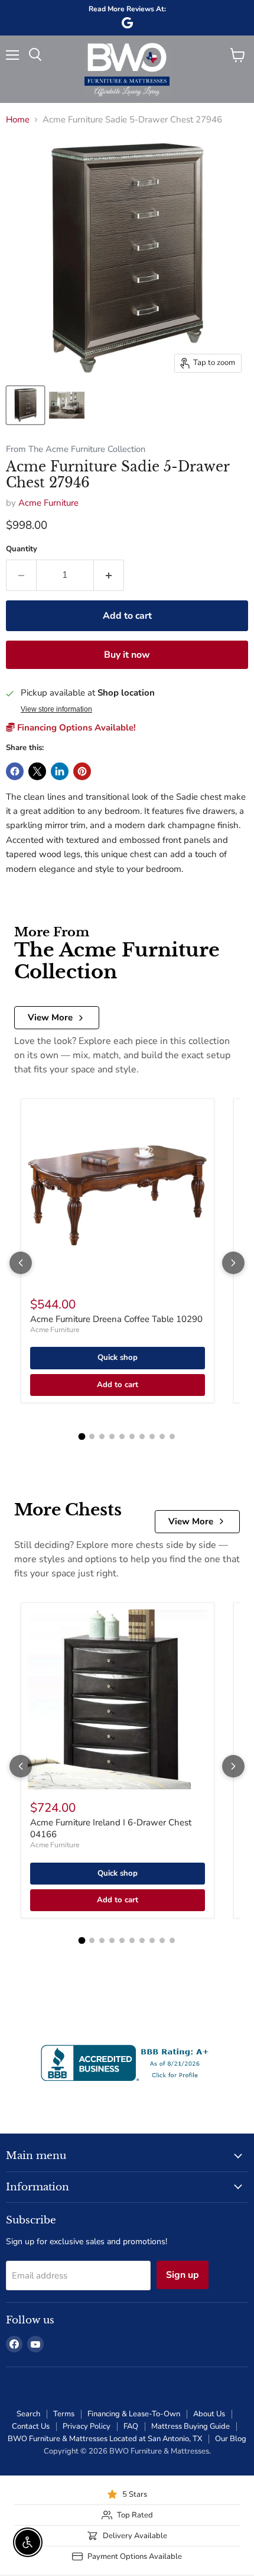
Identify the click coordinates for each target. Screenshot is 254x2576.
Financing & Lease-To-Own (134, 2414)
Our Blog (231, 2439)
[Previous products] (21, 1263)
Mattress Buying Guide (190, 2426)
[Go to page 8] (152, 1436)
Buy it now (127, 655)
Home (18, 120)
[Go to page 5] (122, 1436)
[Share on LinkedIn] (60, 771)
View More (50, 1017)
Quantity (22, 549)
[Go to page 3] (102, 1436)
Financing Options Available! (75, 728)
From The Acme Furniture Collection (76, 449)
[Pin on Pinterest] (82, 771)
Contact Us (31, 2426)
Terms (64, 2414)
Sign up (183, 2275)
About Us (209, 2414)
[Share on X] (37, 771)
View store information (56, 709)
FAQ (131, 2426)
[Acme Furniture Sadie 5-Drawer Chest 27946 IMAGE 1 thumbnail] (25, 405)
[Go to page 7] (142, 1436)
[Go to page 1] (82, 1437)
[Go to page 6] (132, 1436)
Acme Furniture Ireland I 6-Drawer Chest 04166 (111, 1828)
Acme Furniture (48, 503)
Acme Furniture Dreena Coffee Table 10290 (116, 1319)
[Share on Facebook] (15, 771)
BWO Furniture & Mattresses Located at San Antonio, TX (105, 2439)
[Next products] (233, 1263)
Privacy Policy (87, 2426)
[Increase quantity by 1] (109, 575)
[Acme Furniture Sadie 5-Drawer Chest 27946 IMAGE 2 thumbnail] (67, 405)
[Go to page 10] (172, 1436)
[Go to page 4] (112, 1436)
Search (28, 2414)
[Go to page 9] (162, 1436)
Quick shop (118, 1358)
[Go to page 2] (92, 1436)
